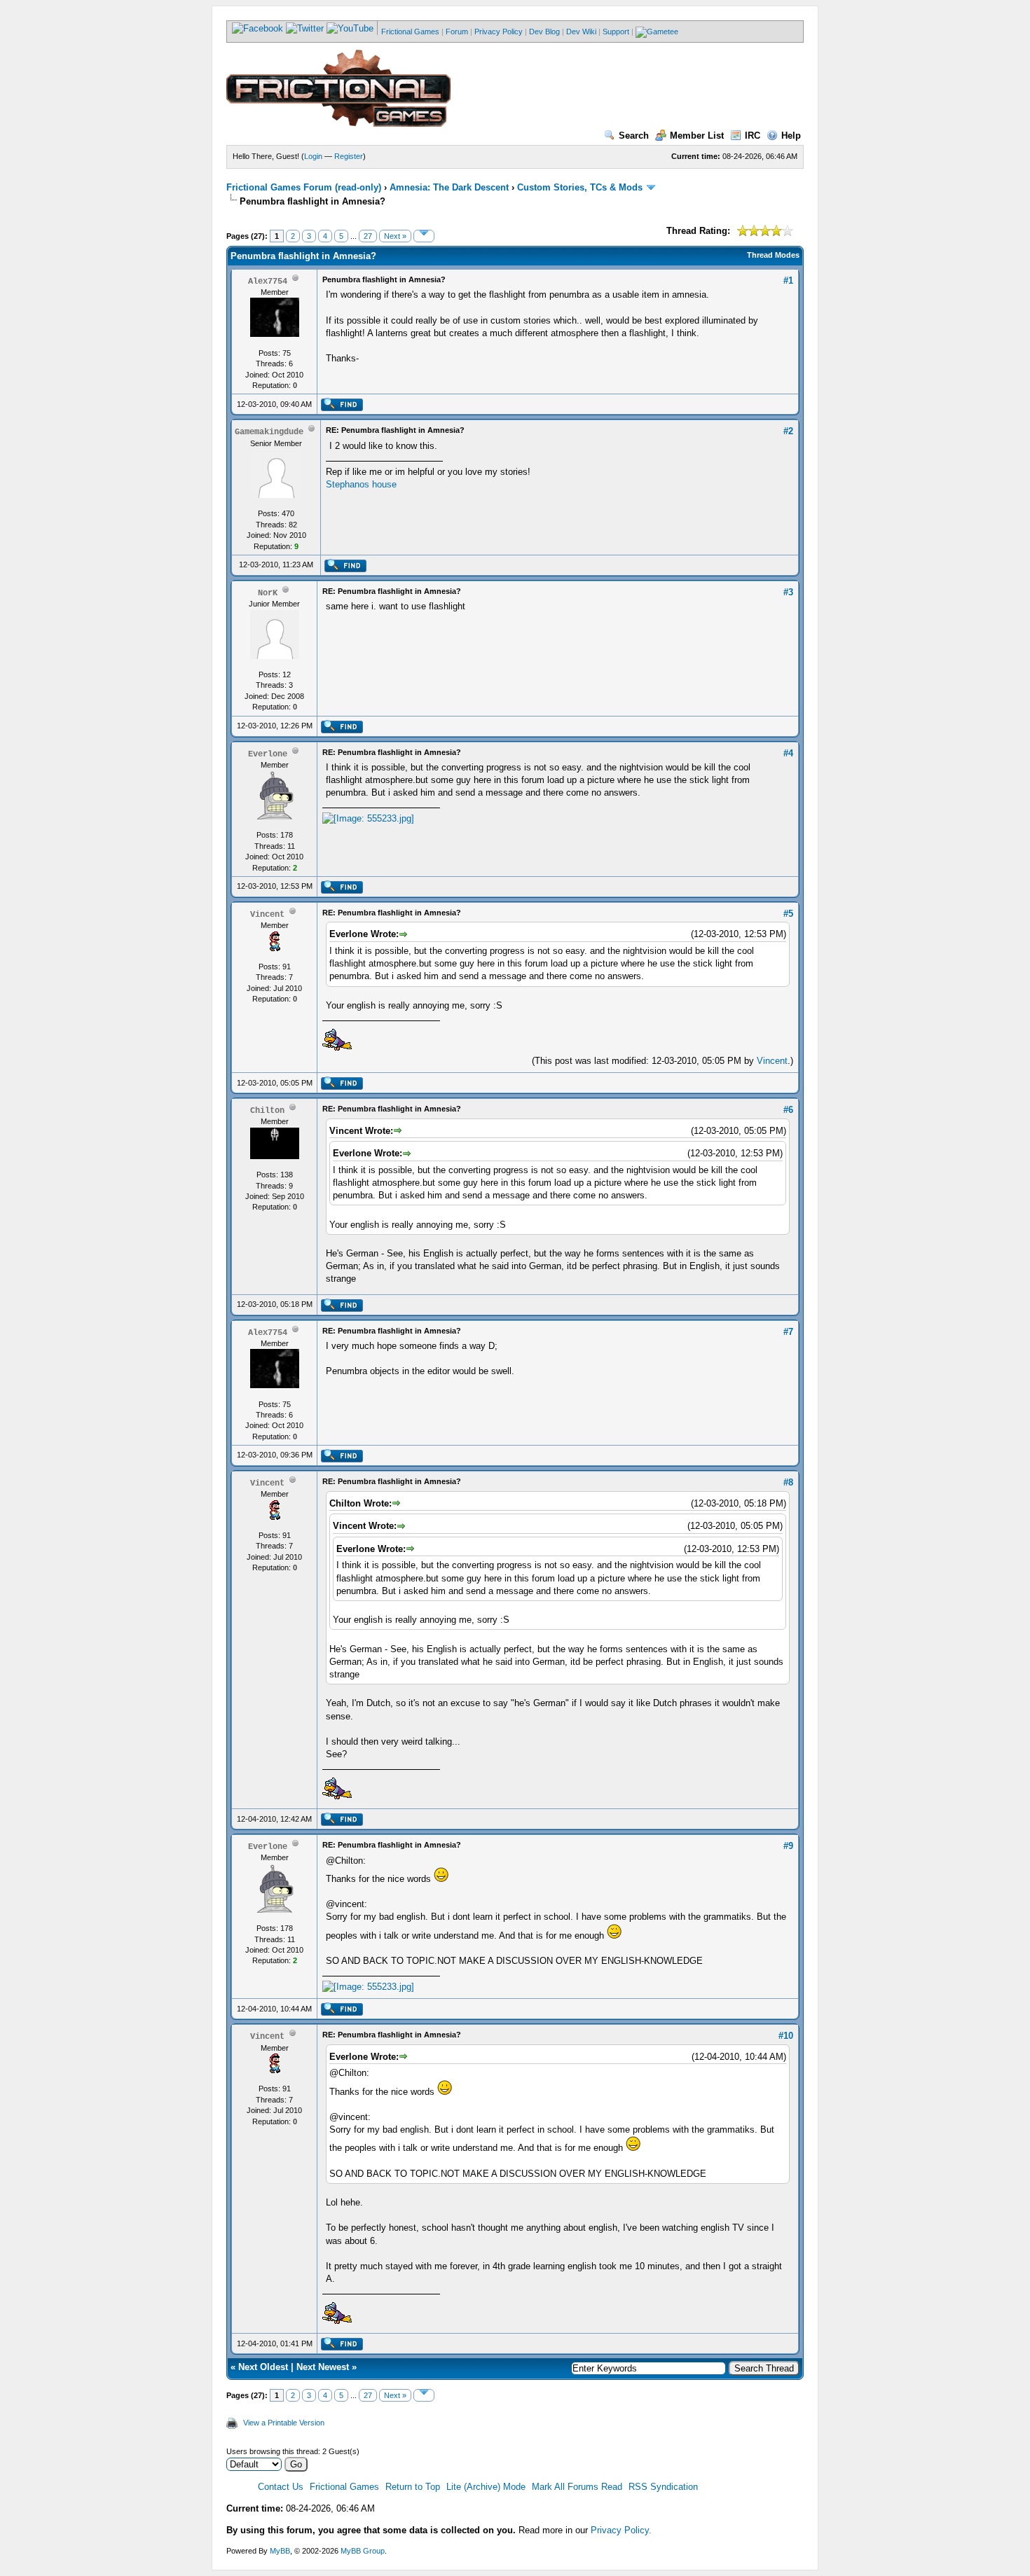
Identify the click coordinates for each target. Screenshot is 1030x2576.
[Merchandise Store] (657, 32)
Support (616, 32)
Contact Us (281, 2487)
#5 (788, 914)
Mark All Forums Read (577, 2487)
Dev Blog (544, 32)
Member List (697, 136)
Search (634, 136)
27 (368, 236)
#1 (788, 281)
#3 (788, 592)
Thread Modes (773, 255)
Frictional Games (410, 32)
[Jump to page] (424, 236)
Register (349, 156)
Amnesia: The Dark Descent (449, 187)
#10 (786, 2036)
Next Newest (323, 2367)
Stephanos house (361, 484)
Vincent (772, 1061)
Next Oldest (263, 2367)
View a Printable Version (284, 2423)
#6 (788, 1110)
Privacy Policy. (621, 2530)
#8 (788, 1482)
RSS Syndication (663, 2487)
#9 (788, 1846)
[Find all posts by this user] (342, 408)
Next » (395, 236)
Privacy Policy (499, 32)
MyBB (280, 2551)
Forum (457, 32)
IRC (753, 136)
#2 (788, 431)
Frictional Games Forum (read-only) (304, 187)
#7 (788, 1332)
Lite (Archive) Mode (486, 2487)
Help (791, 136)
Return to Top (413, 2487)
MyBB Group (363, 2551)
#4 (788, 753)
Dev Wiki (581, 32)
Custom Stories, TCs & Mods (580, 187)
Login (313, 156)
